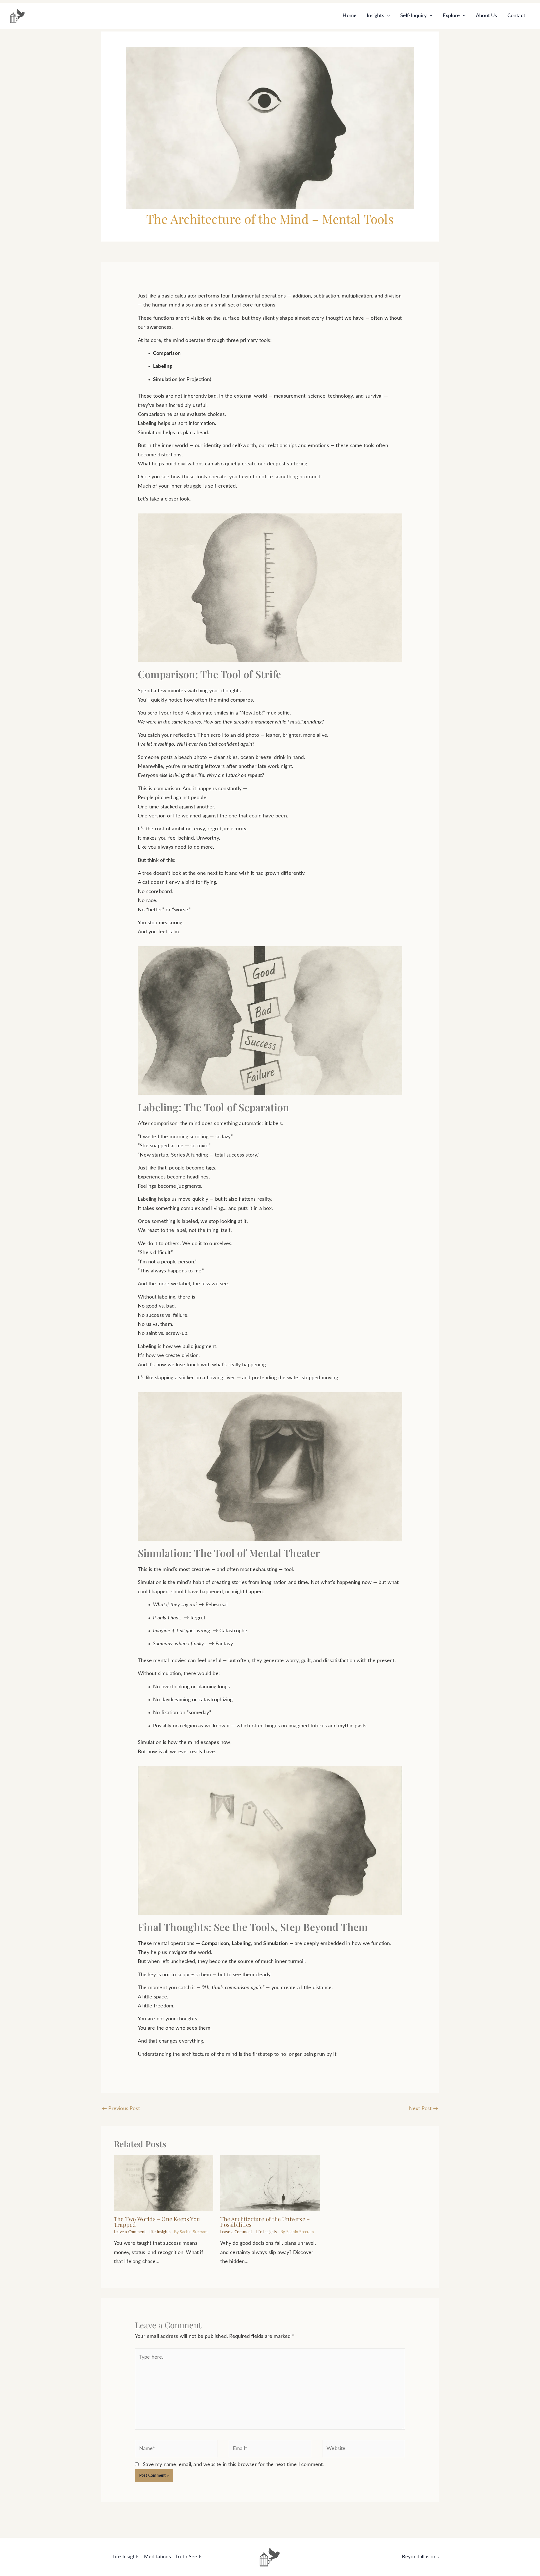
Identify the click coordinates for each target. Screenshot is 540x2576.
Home (350, 16)
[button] (387, 16)
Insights (375, 16)
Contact (516, 16)
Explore (451, 16)
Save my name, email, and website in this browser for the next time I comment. (233, 2465)
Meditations (157, 2557)
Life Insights (160, 2232)
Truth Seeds (189, 2557)
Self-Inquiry (413, 16)
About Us (487, 16)
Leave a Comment (130, 2232)
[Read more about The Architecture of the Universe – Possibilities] (270, 2183)
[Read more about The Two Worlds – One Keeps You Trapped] (164, 2183)
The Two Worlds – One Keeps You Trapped (157, 2222)
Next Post (424, 2109)
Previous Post (121, 2109)
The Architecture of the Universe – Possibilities (265, 2222)
